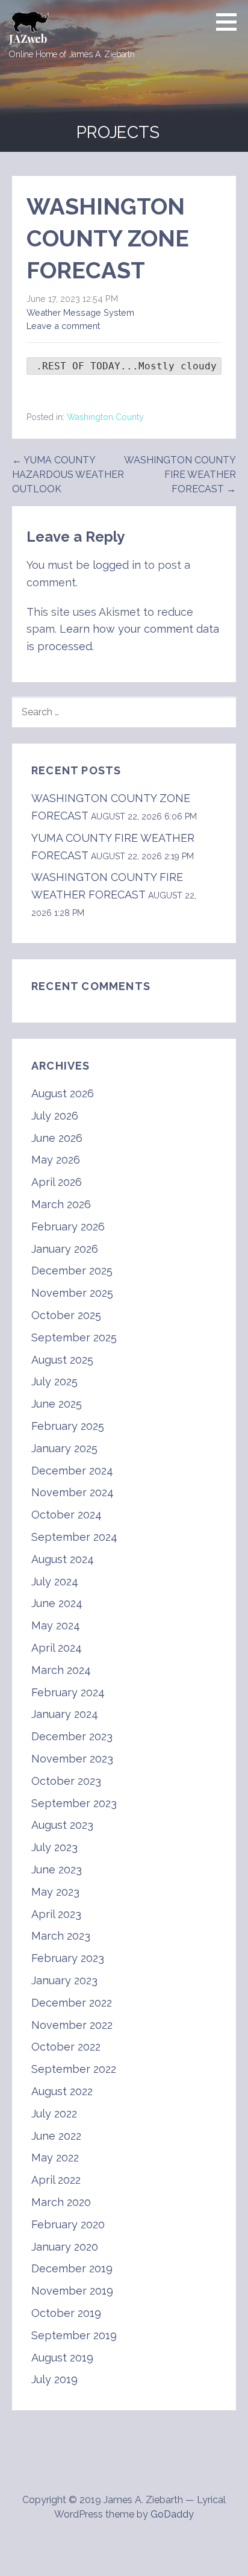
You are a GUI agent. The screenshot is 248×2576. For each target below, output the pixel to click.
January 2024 (65, 1714)
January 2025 (64, 1448)
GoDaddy (172, 2514)
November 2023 (72, 1759)
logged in (117, 565)
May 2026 (56, 1160)
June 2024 (57, 1603)
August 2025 (62, 1360)
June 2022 (56, 2136)
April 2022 (56, 2180)
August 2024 (63, 1559)
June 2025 (57, 1404)
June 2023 (57, 1869)
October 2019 (66, 2313)
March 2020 (61, 2202)
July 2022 (54, 2114)
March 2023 (61, 1936)
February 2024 (68, 1692)
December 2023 (72, 1736)
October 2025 (66, 1315)
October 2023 (66, 1781)
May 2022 (55, 2158)
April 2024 (57, 1648)
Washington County (105, 417)
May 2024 (56, 1625)
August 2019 (62, 2358)
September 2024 (74, 1537)
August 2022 (62, 2091)
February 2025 (68, 1426)
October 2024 (67, 1515)
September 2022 (74, 2069)
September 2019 (74, 2335)
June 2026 (57, 1138)
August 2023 (62, 1825)
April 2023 (56, 1914)
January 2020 (65, 2247)
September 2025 (74, 1337)
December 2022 (72, 2003)
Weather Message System (80, 312)
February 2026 (68, 1227)
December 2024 (72, 1471)
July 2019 (54, 2379)
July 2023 (54, 1847)
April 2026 (57, 1182)
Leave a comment (63, 326)
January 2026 (65, 1249)
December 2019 (72, 2268)
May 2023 (55, 1892)
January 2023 (64, 1980)
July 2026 (55, 1116)
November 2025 (72, 1293)
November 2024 (73, 1492)
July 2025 (54, 1381)
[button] (231, 22)
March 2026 (61, 1204)
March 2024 (61, 1670)
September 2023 (74, 1803)
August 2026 (63, 1093)
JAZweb (28, 39)
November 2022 (72, 2025)
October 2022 (66, 2047)
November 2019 (72, 2291)
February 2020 (68, 2224)
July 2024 (55, 1581)
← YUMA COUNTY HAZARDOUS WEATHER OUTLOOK (68, 475)
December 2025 (72, 1271)
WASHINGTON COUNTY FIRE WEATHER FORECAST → (180, 475)
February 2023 (68, 1958)
